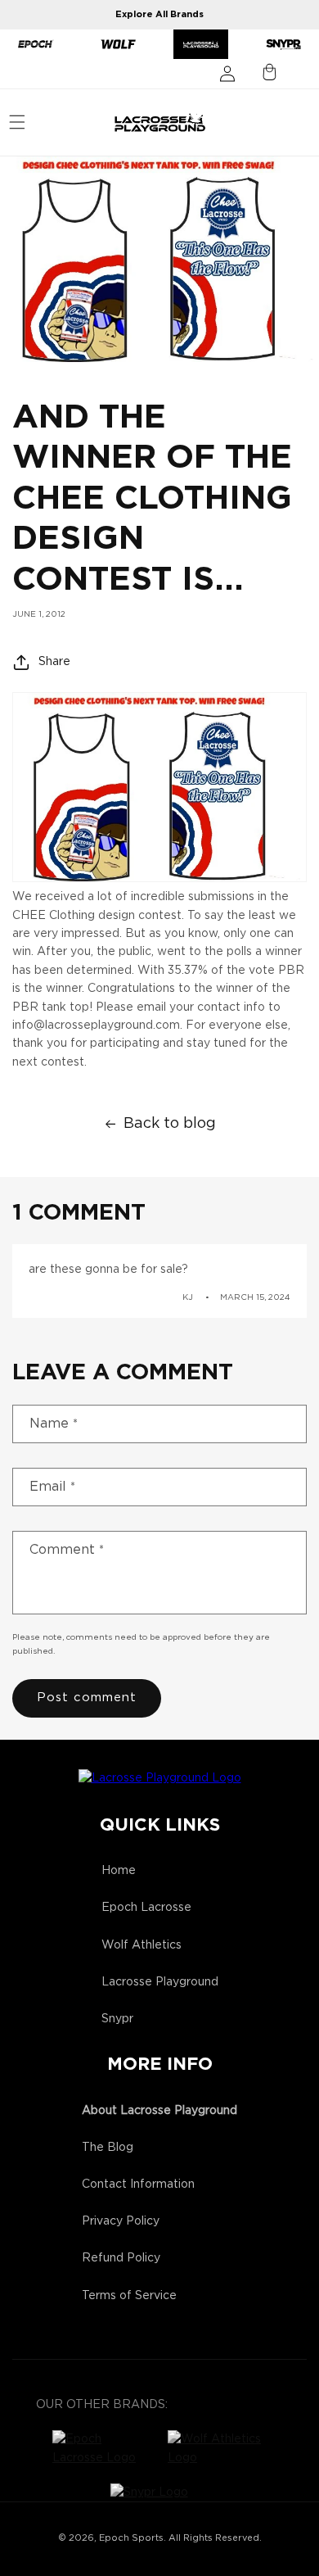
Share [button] (54, 662)
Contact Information (138, 2184)
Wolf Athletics (142, 1945)
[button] (17, 122)
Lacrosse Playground (160, 1982)
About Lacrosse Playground (159, 2111)
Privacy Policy (121, 2221)
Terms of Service (129, 2296)
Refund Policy (121, 2258)
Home (119, 1871)
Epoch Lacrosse (146, 1908)
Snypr (117, 2019)
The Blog (108, 2148)
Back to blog (170, 1124)
